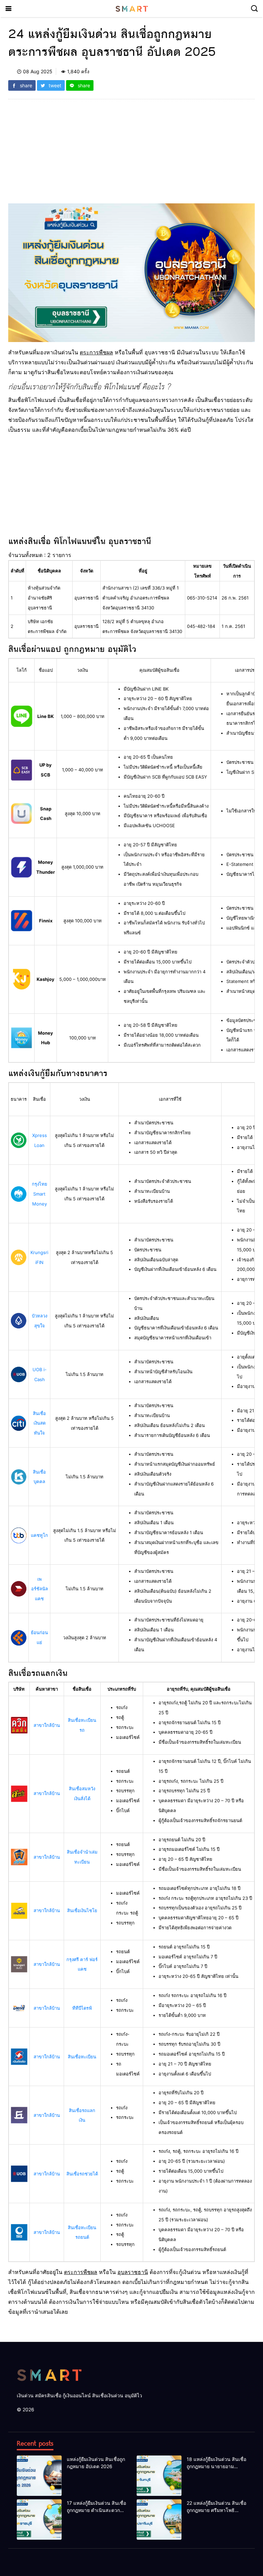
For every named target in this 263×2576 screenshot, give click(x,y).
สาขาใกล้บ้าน (47, 1725)
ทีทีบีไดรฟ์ (82, 2008)
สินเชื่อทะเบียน (82, 2057)
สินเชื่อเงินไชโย (82, 1910)
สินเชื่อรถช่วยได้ (82, 2174)
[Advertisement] (131, 155)
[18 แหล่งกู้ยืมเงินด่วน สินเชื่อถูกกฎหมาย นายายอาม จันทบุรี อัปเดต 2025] (159, 2476)
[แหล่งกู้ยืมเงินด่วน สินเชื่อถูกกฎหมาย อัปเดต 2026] (39, 2476)
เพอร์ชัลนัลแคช (40, 1589)
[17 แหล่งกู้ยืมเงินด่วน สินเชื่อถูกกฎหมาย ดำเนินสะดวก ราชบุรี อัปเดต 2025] (39, 2520)
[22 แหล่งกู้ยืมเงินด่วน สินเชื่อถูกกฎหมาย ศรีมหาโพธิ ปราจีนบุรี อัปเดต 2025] (159, 2520)
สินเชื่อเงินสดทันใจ (39, 1423)
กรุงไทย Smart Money (40, 1194)
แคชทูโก (39, 1535)
